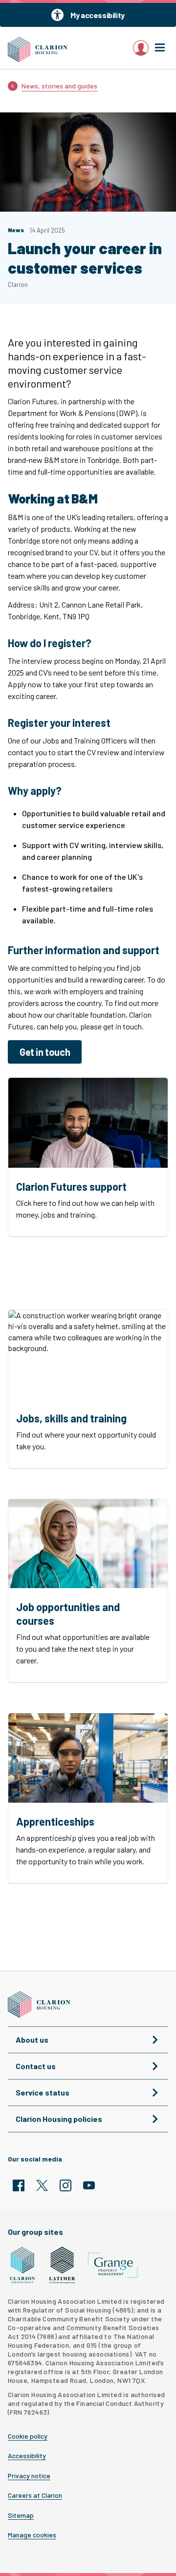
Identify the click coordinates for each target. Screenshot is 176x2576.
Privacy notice (29, 2476)
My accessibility (98, 15)
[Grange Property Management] (113, 2265)
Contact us (36, 2066)
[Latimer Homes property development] (62, 2265)
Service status (43, 2092)
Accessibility (27, 2456)
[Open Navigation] (160, 48)
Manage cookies (32, 2535)
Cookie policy (28, 2436)
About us (32, 2040)
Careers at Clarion (35, 2495)
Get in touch (45, 1052)
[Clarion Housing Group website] (23, 2265)
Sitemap (21, 2515)
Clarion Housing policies (59, 2119)
